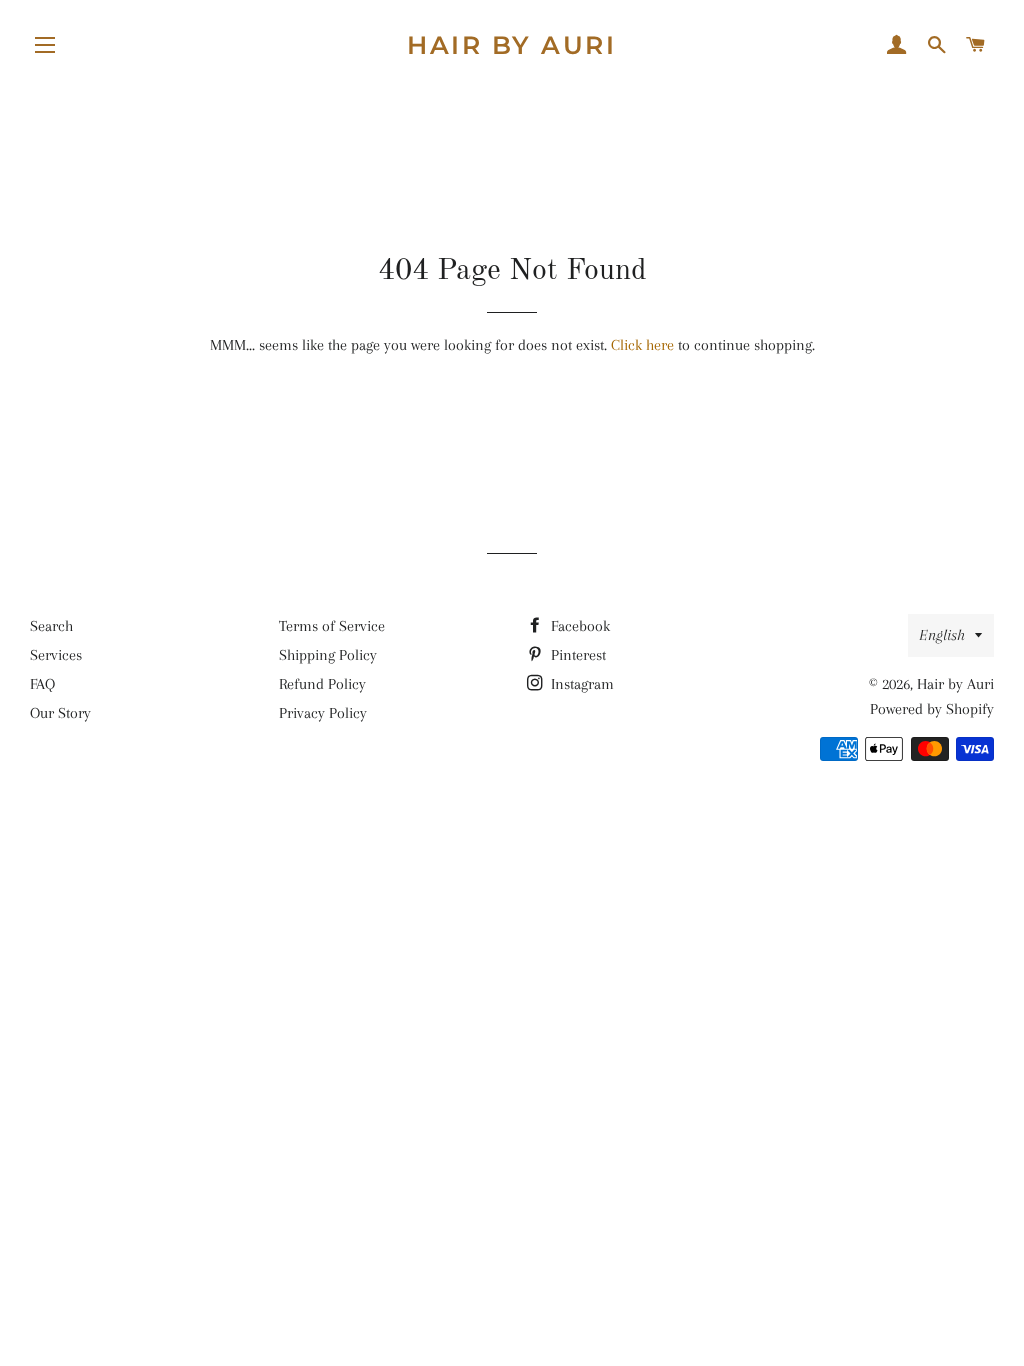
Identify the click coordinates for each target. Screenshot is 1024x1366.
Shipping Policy (328, 655)
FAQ (42, 684)
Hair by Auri (511, 45)
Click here (642, 345)
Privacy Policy (323, 713)
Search (51, 626)
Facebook (578, 626)
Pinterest (576, 655)
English (942, 635)
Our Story (60, 713)
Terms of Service (332, 626)
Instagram (580, 684)
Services (56, 655)
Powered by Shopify (932, 709)
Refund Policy (322, 684)
